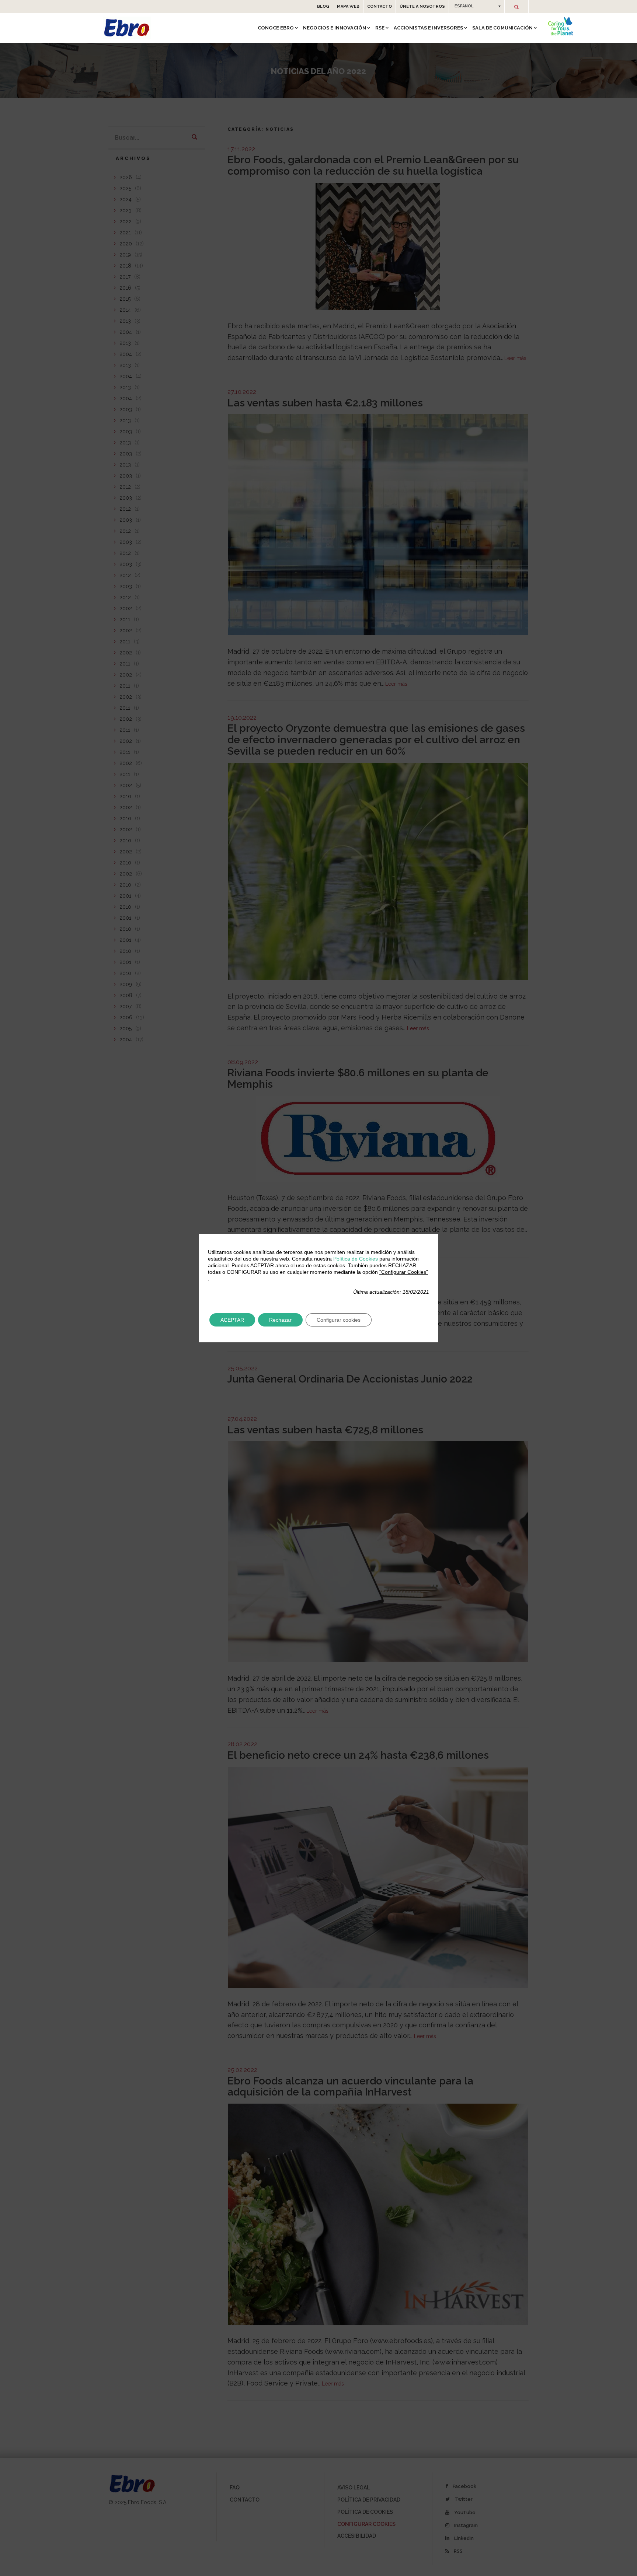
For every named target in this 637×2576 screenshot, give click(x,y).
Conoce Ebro (276, 28)
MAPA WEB (348, 6)
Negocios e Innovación (335, 28)
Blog (323, 6)
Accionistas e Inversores (428, 28)
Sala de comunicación (502, 28)
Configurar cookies (339, 1320)
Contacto (380, 6)
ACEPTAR (232, 1320)
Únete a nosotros (422, 6)
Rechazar (280, 1320)
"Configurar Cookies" (404, 1272)
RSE (380, 28)
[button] (477, 6)
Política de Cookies (356, 1259)
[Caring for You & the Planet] (561, 26)
